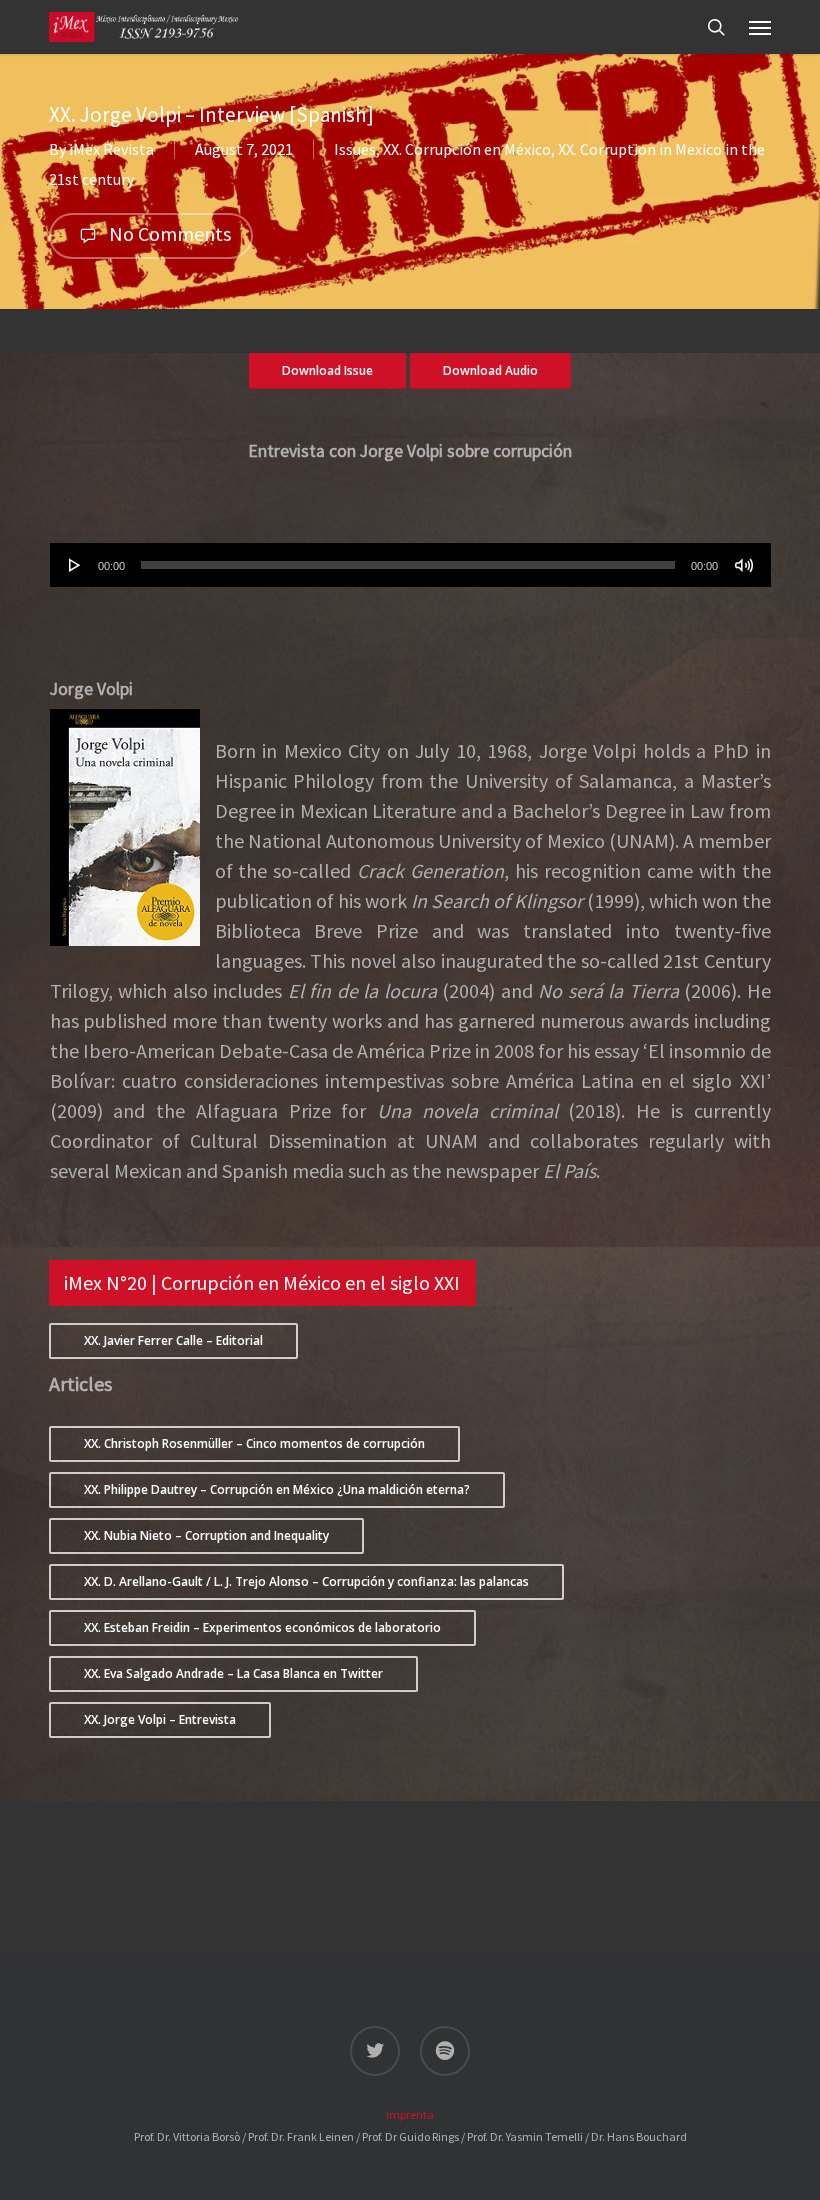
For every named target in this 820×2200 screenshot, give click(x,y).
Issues (355, 149)
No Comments (168, 233)
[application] (410, 565)
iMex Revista (111, 149)
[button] (760, 27)
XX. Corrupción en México (467, 149)
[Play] (75, 565)
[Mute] (744, 565)
